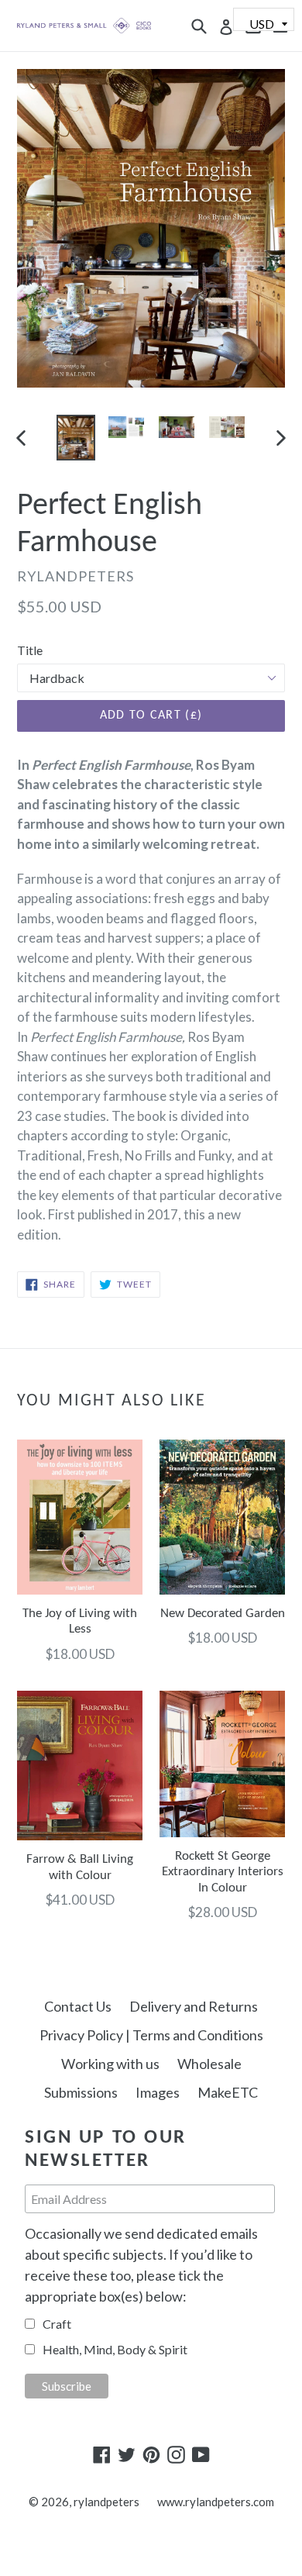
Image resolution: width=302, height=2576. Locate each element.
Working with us (110, 2064)
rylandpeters (106, 2502)
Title (30, 650)
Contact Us (78, 2006)
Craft (57, 2324)
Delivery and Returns (194, 2006)
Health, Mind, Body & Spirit (115, 2349)
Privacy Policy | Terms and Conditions (151, 2035)
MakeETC (228, 2092)
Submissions (81, 2092)
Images (158, 2092)
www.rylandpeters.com (216, 2502)
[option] (75, 438)
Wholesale (209, 2064)
